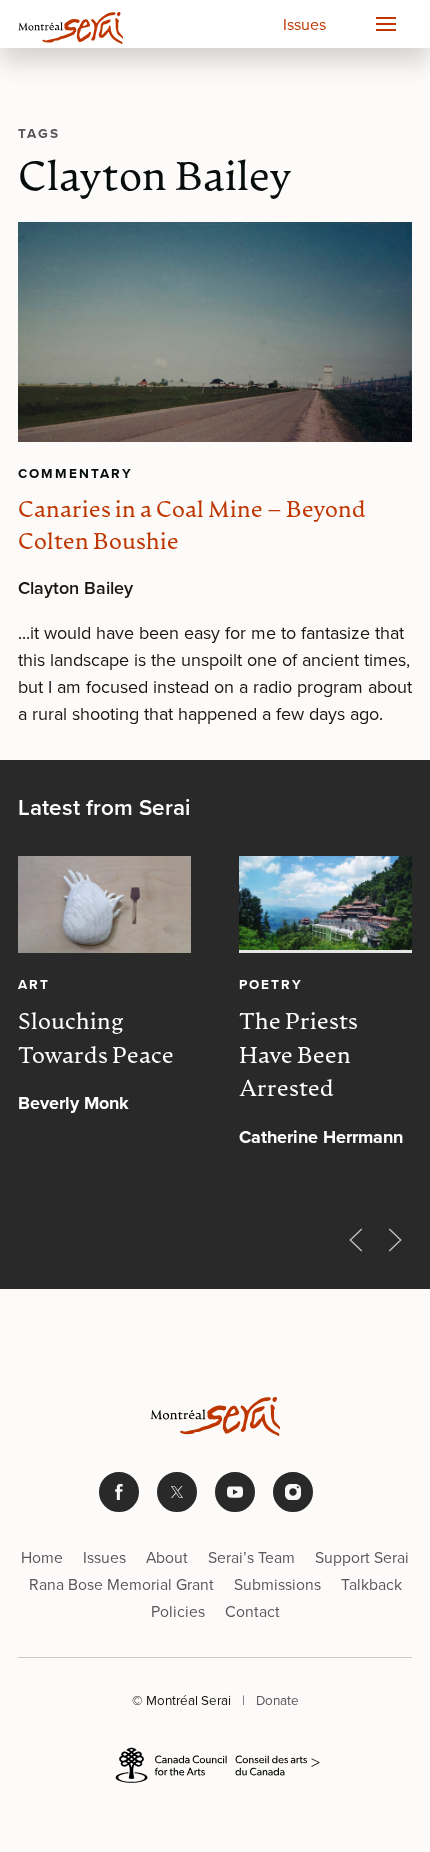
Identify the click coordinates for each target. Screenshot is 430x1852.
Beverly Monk (73, 1103)
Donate (277, 1700)
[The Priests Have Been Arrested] (325, 904)
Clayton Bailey (75, 588)
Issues (304, 24)
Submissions (277, 1584)
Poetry (271, 984)
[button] (385, 24)
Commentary (75, 473)
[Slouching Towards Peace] (104, 904)
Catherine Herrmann (321, 1137)
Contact (252, 1611)
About (167, 1557)
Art (34, 984)
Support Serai (362, 1557)
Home (42, 1557)
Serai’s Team (251, 1557)
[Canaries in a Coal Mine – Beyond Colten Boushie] (215, 332)
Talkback (371, 1584)
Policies (178, 1611)
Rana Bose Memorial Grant (121, 1584)
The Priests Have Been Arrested (298, 1057)
